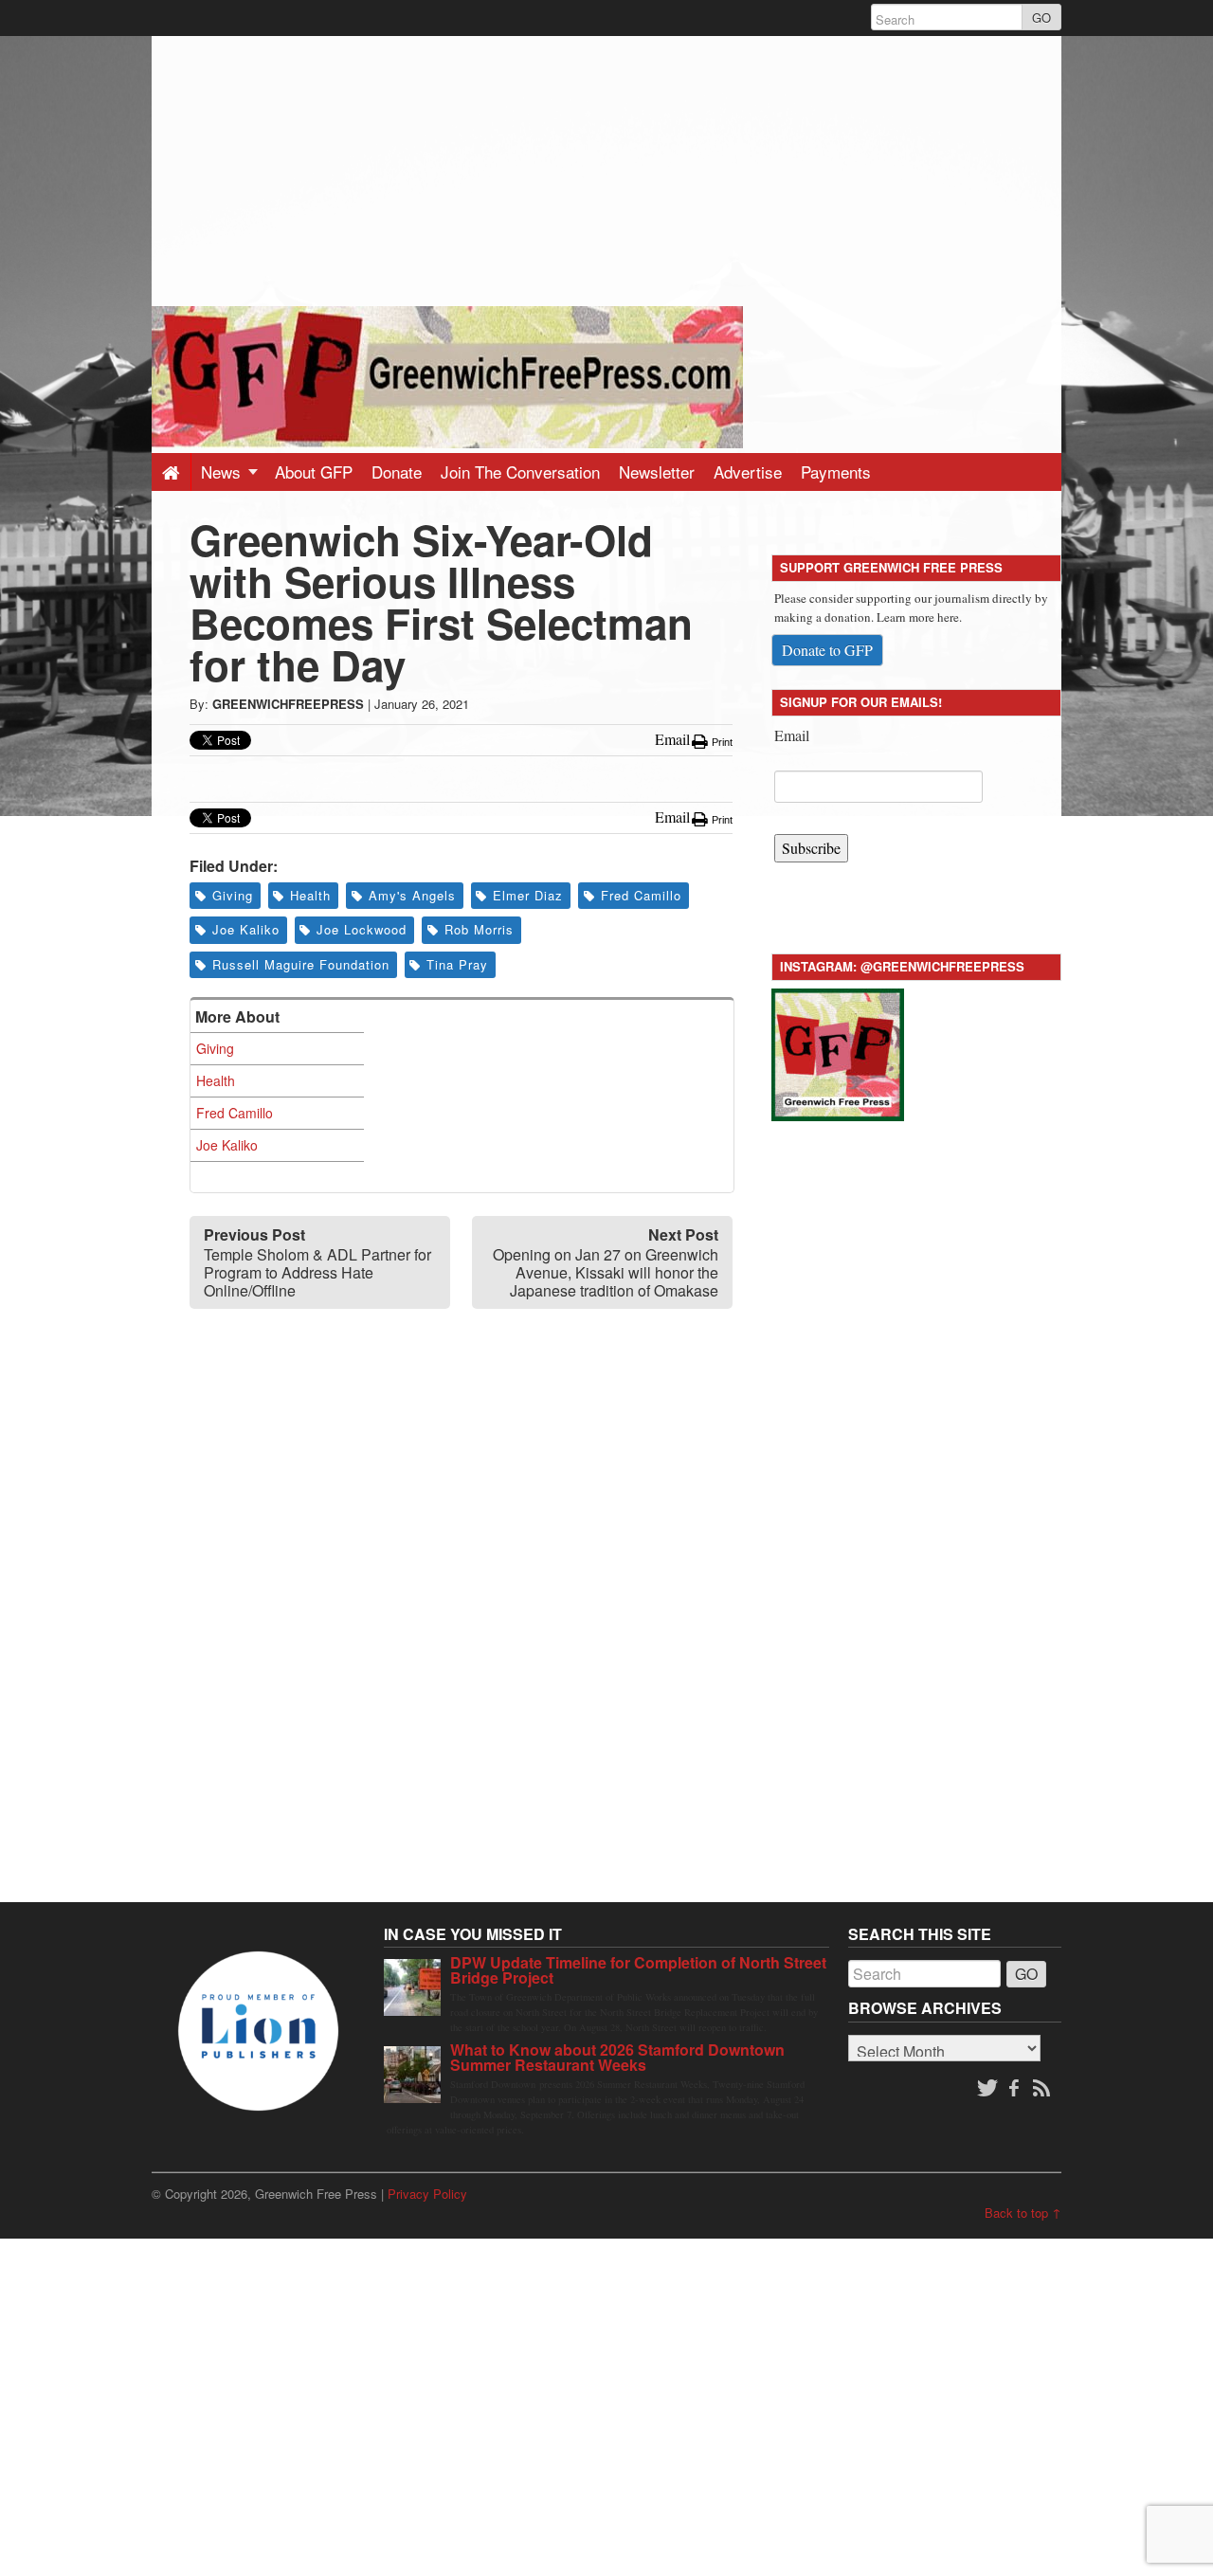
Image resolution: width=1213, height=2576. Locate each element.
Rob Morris (479, 929)
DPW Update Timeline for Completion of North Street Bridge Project (638, 1970)
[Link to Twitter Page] (987, 2089)
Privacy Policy (427, 2194)
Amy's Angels (412, 895)
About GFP (314, 472)
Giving (233, 895)
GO (1041, 18)
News (223, 472)
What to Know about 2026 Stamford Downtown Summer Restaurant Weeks (617, 2057)
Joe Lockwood (362, 929)
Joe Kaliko (246, 929)
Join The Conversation (520, 472)
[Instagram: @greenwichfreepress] (838, 1052)
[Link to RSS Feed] (1043, 2089)
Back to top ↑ (1023, 2213)
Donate (397, 472)
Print (721, 742)
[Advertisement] (606, 169)
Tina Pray (457, 964)
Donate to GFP (827, 650)
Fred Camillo (641, 895)
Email (792, 735)
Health (310, 895)
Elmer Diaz (528, 895)
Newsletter (657, 472)
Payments (836, 472)
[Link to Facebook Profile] (1016, 2089)
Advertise (748, 472)
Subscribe (811, 848)
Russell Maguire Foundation (301, 964)
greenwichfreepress (288, 704)
